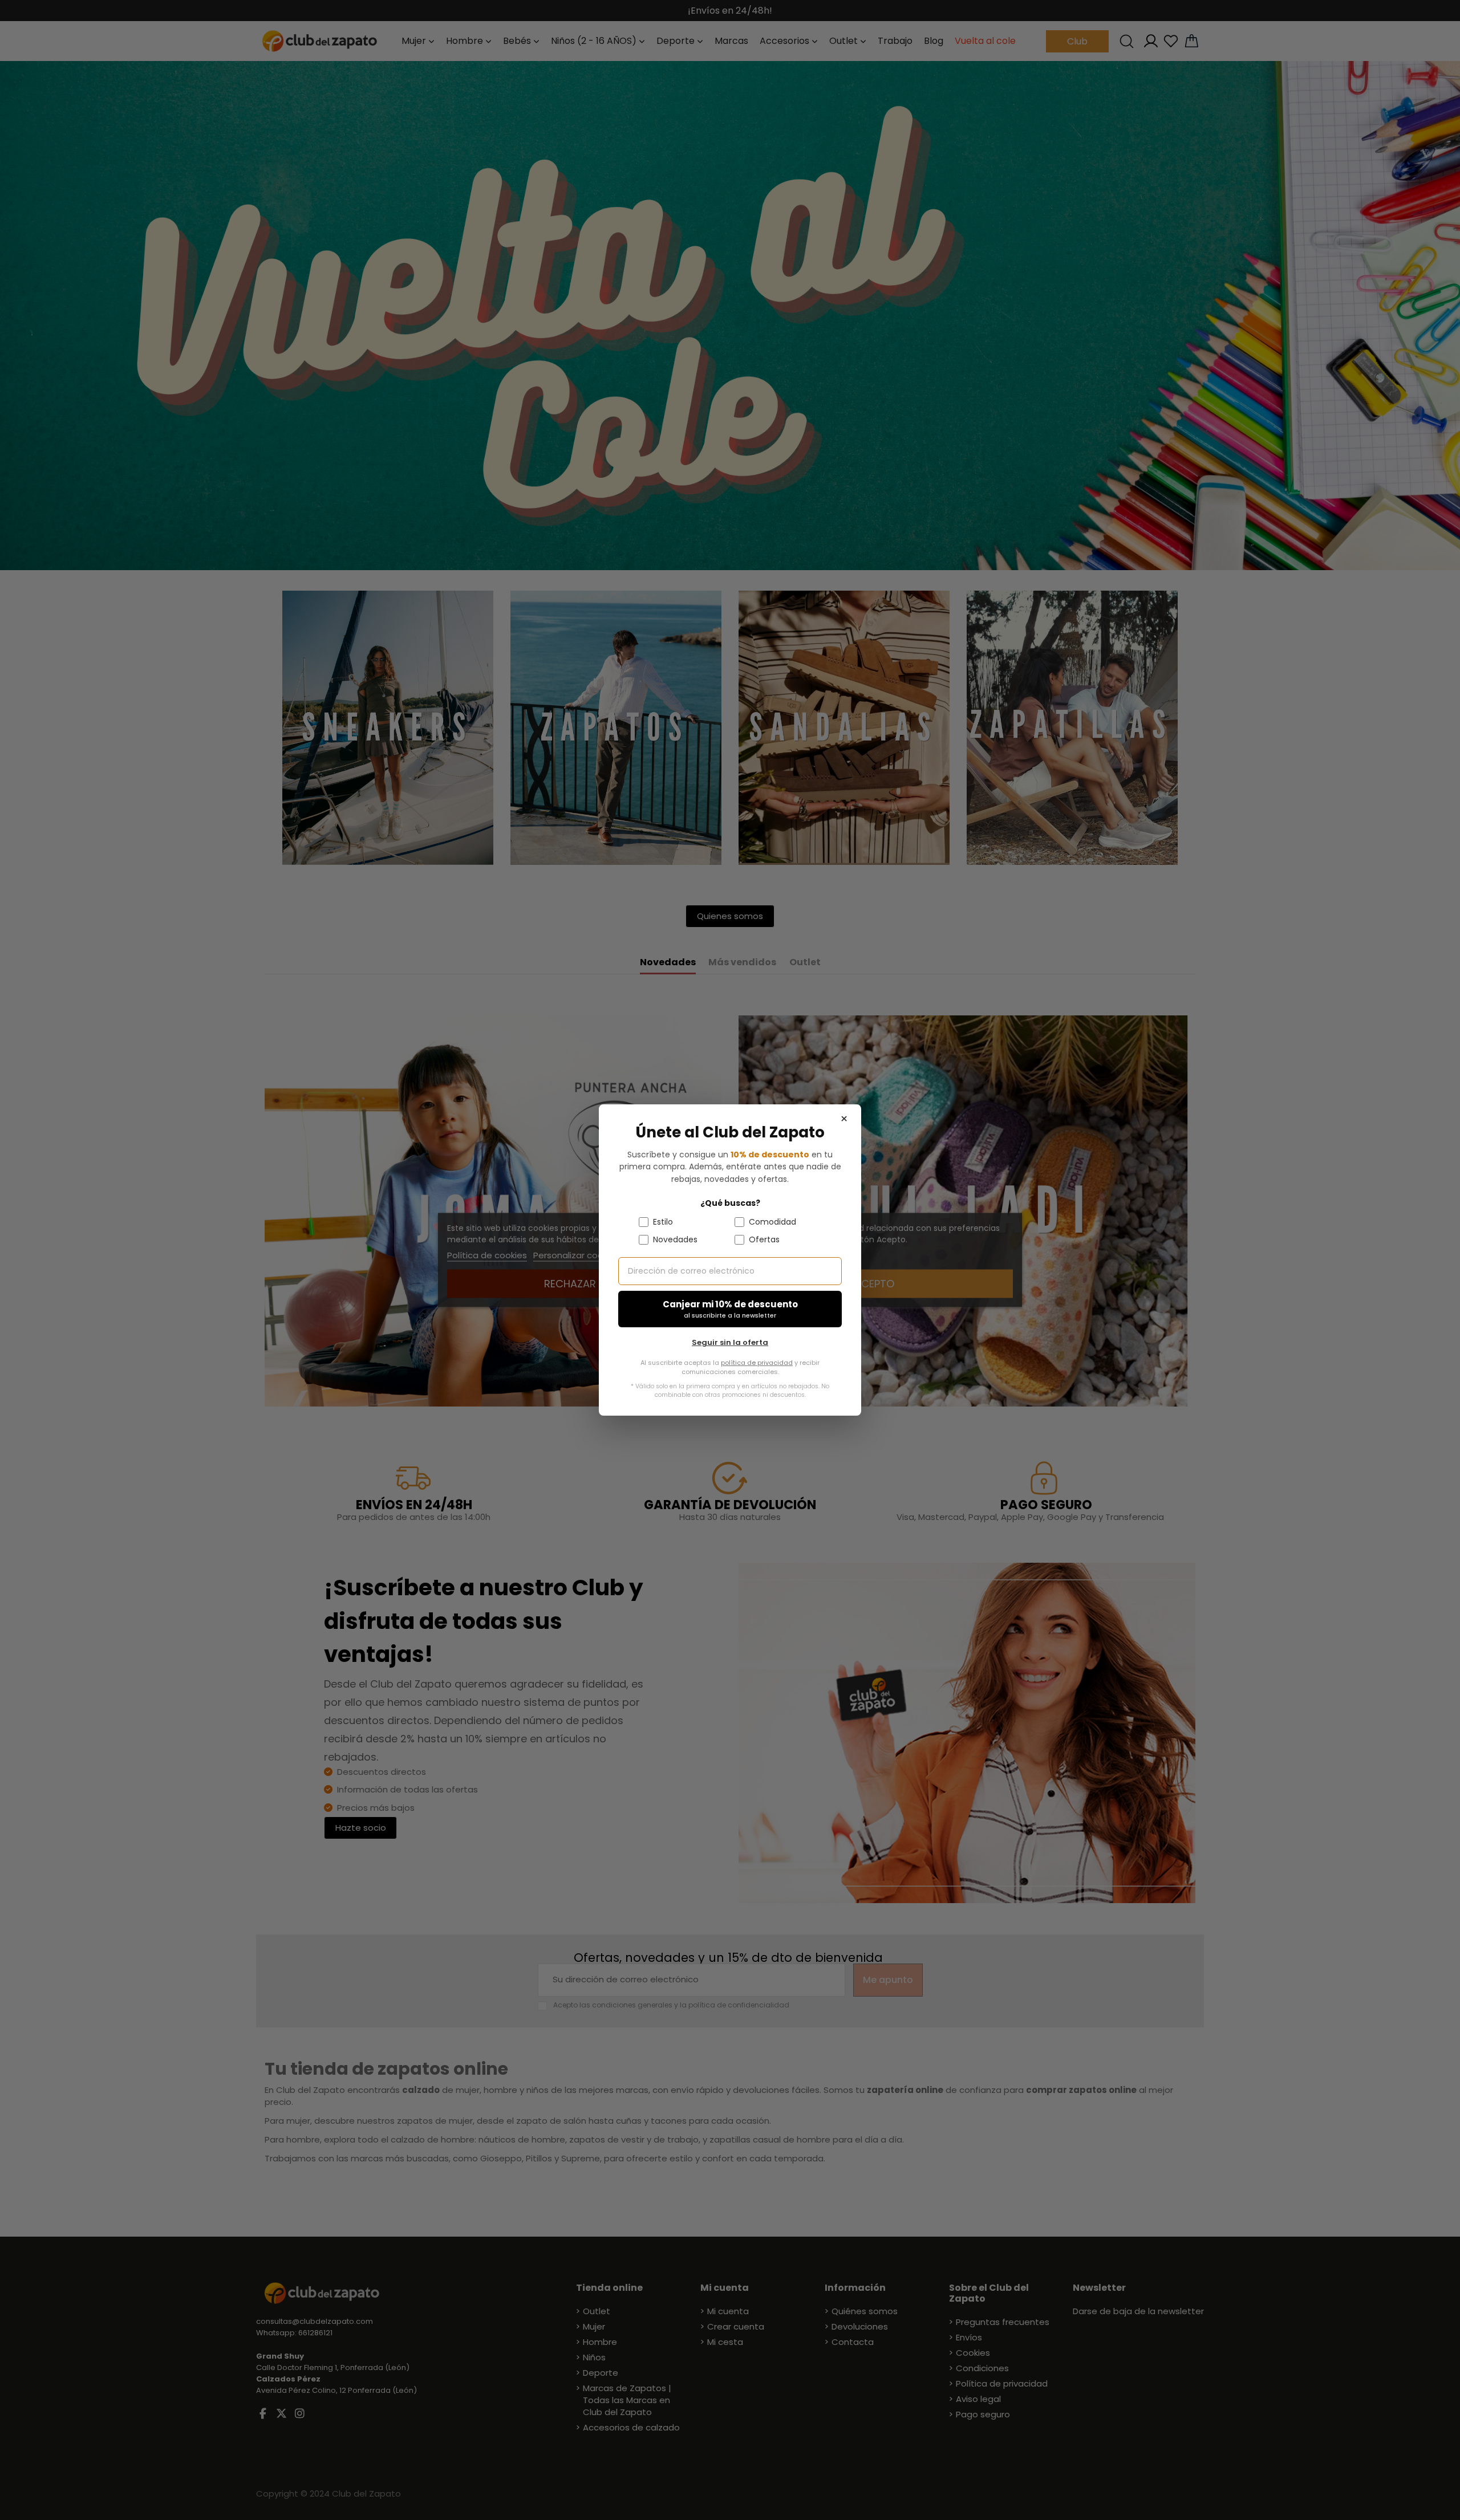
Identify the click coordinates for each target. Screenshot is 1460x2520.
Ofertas (764, 1239)
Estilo (663, 1222)
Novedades (675, 1239)
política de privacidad (757, 1363)
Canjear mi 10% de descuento (730, 1309)
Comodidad (772, 1222)
